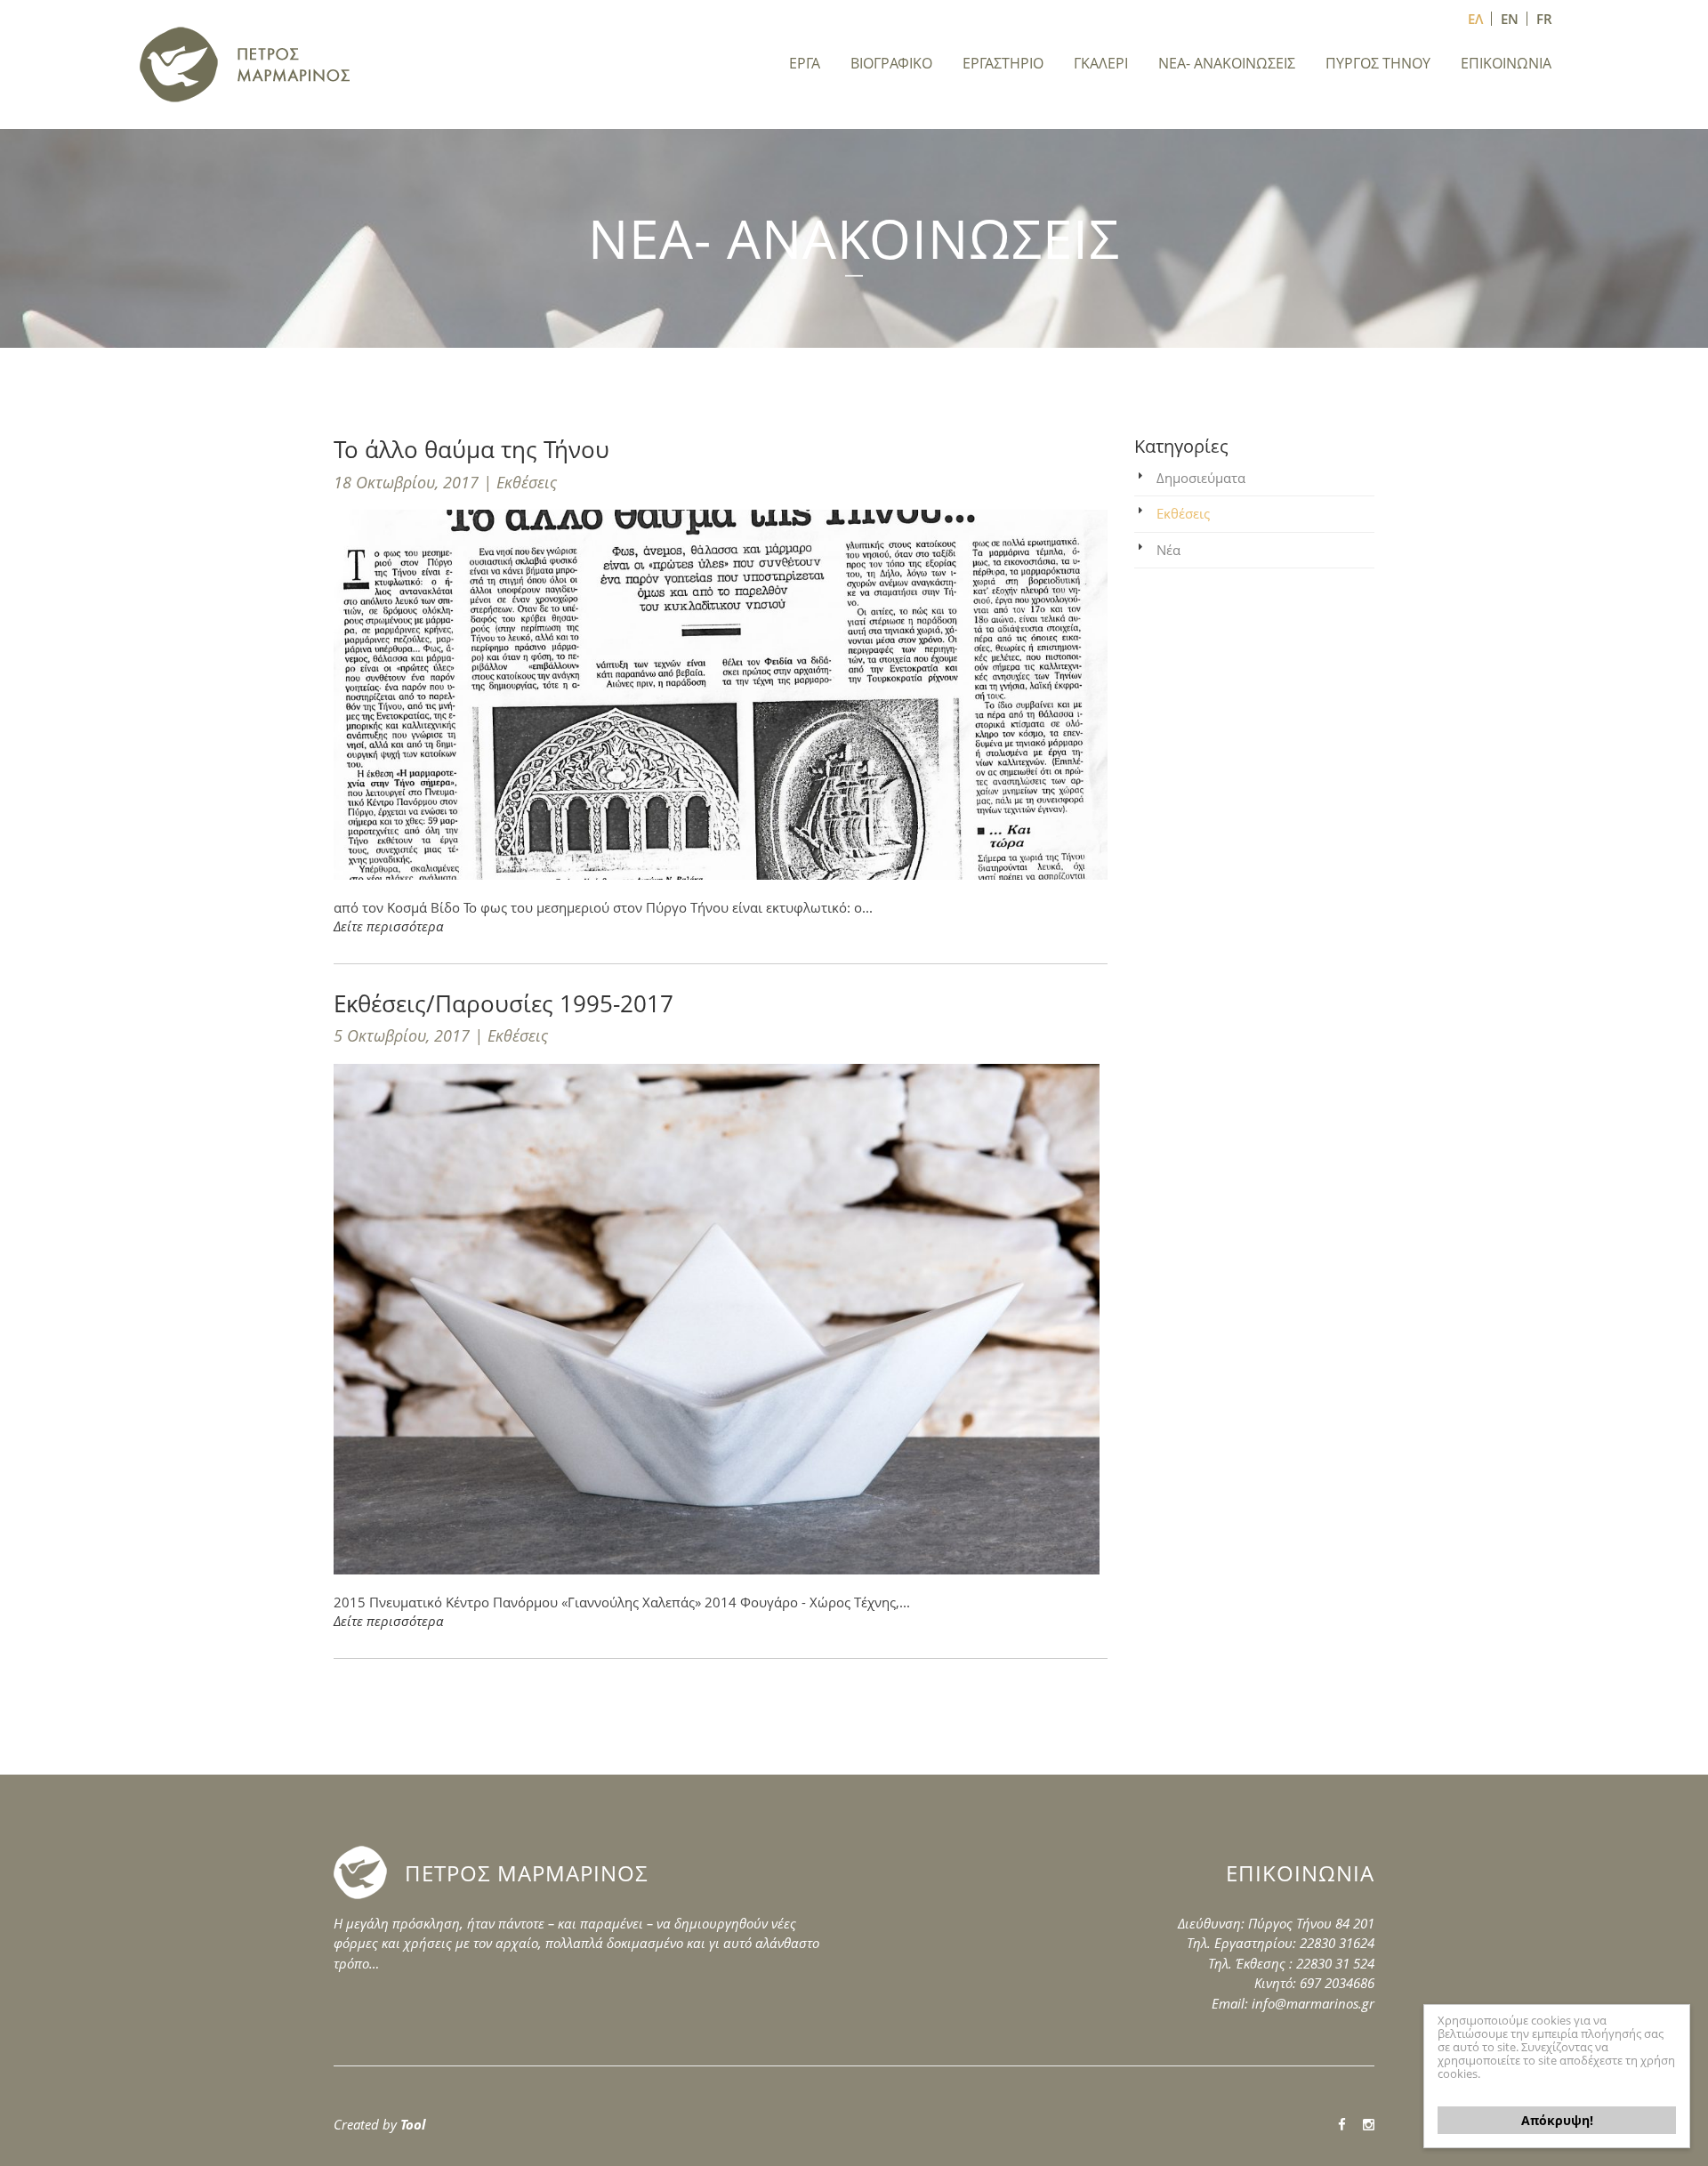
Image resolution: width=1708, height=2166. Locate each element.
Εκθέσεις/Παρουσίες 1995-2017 (504, 1003)
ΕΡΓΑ (805, 63)
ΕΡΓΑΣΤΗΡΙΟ (1003, 63)
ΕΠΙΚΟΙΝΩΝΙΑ (1506, 63)
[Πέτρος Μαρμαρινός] (246, 63)
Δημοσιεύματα (1201, 478)
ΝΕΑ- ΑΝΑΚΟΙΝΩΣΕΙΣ (1227, 63)
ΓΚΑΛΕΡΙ (1101, 63)
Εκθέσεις (1183, 513)
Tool (413, 2124)
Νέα (1168, 550)
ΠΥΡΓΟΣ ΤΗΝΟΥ (1378, 63)
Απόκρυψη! (1557, 2120)
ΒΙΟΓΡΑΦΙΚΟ (891, 63)
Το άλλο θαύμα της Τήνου (471, 449)
